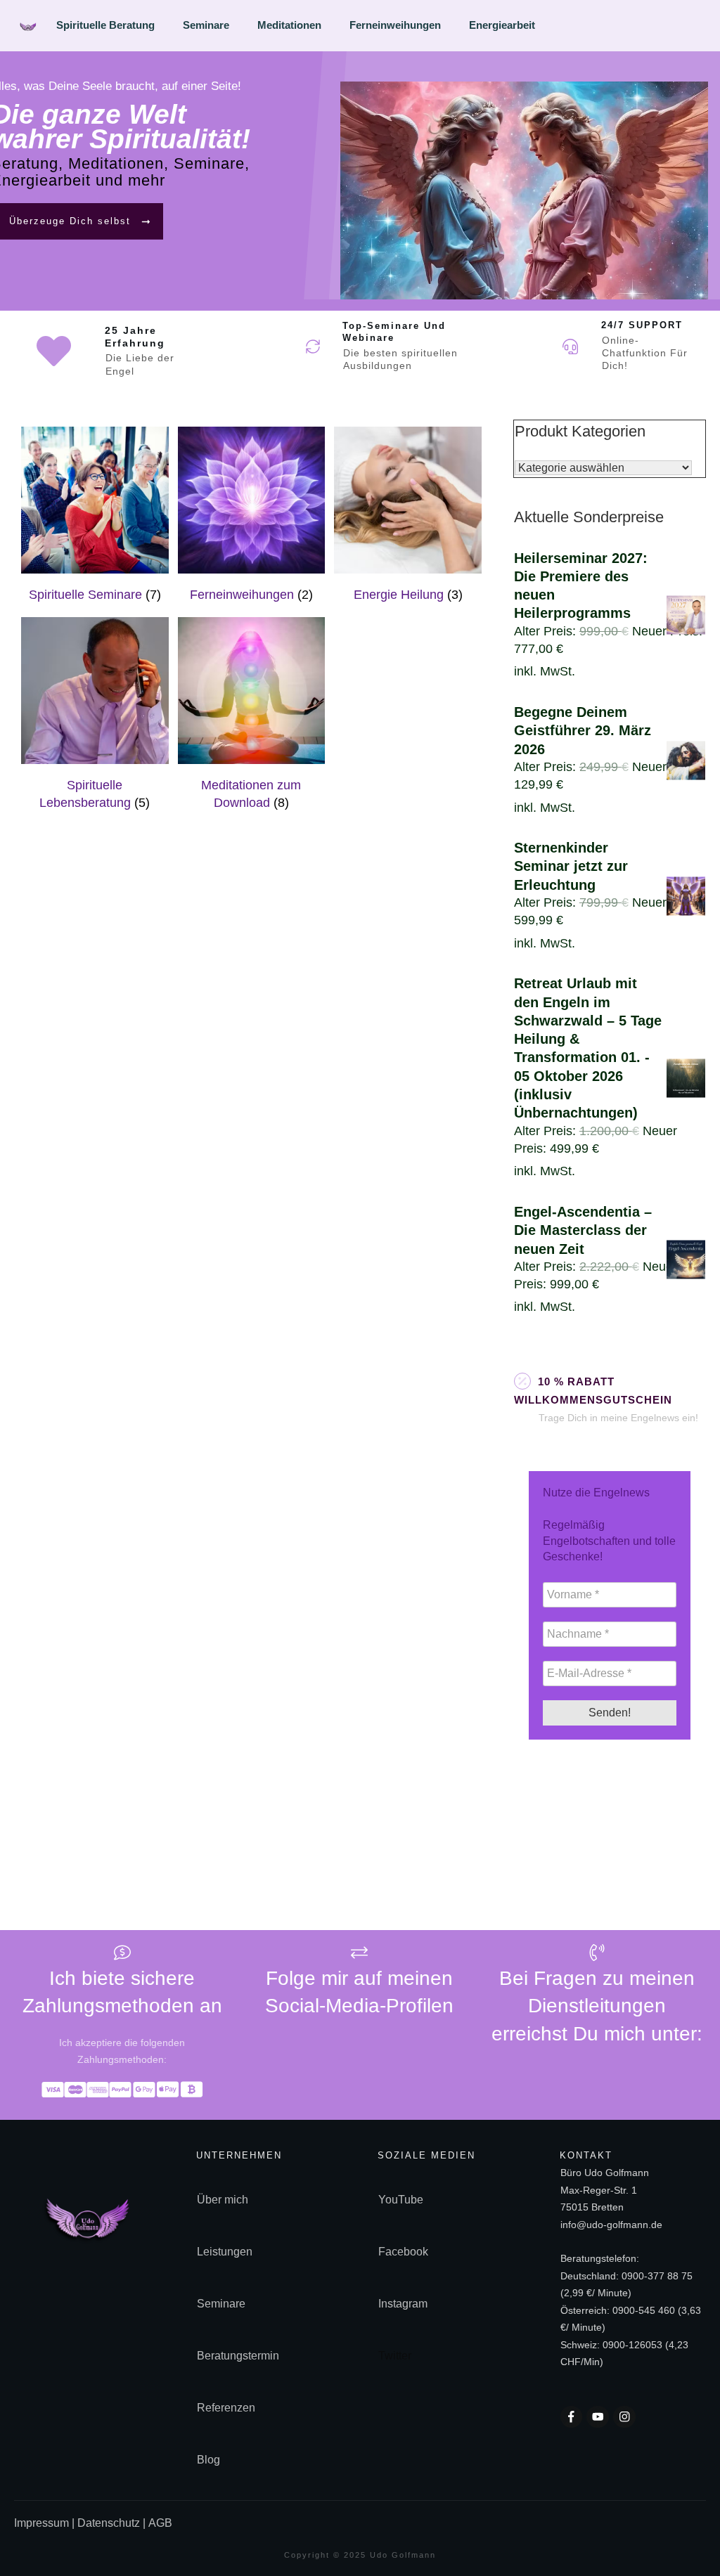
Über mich (223, 2200)
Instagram (403, 2304)
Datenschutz (109, 2523)
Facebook (403, 2252)
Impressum (43, 2523)
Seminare (221, 2304)
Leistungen (225, 2252)
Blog (208, 2460)
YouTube (401, 2200)
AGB (160, 2523)
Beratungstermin (238, 2356)
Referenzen (226, 2408)
